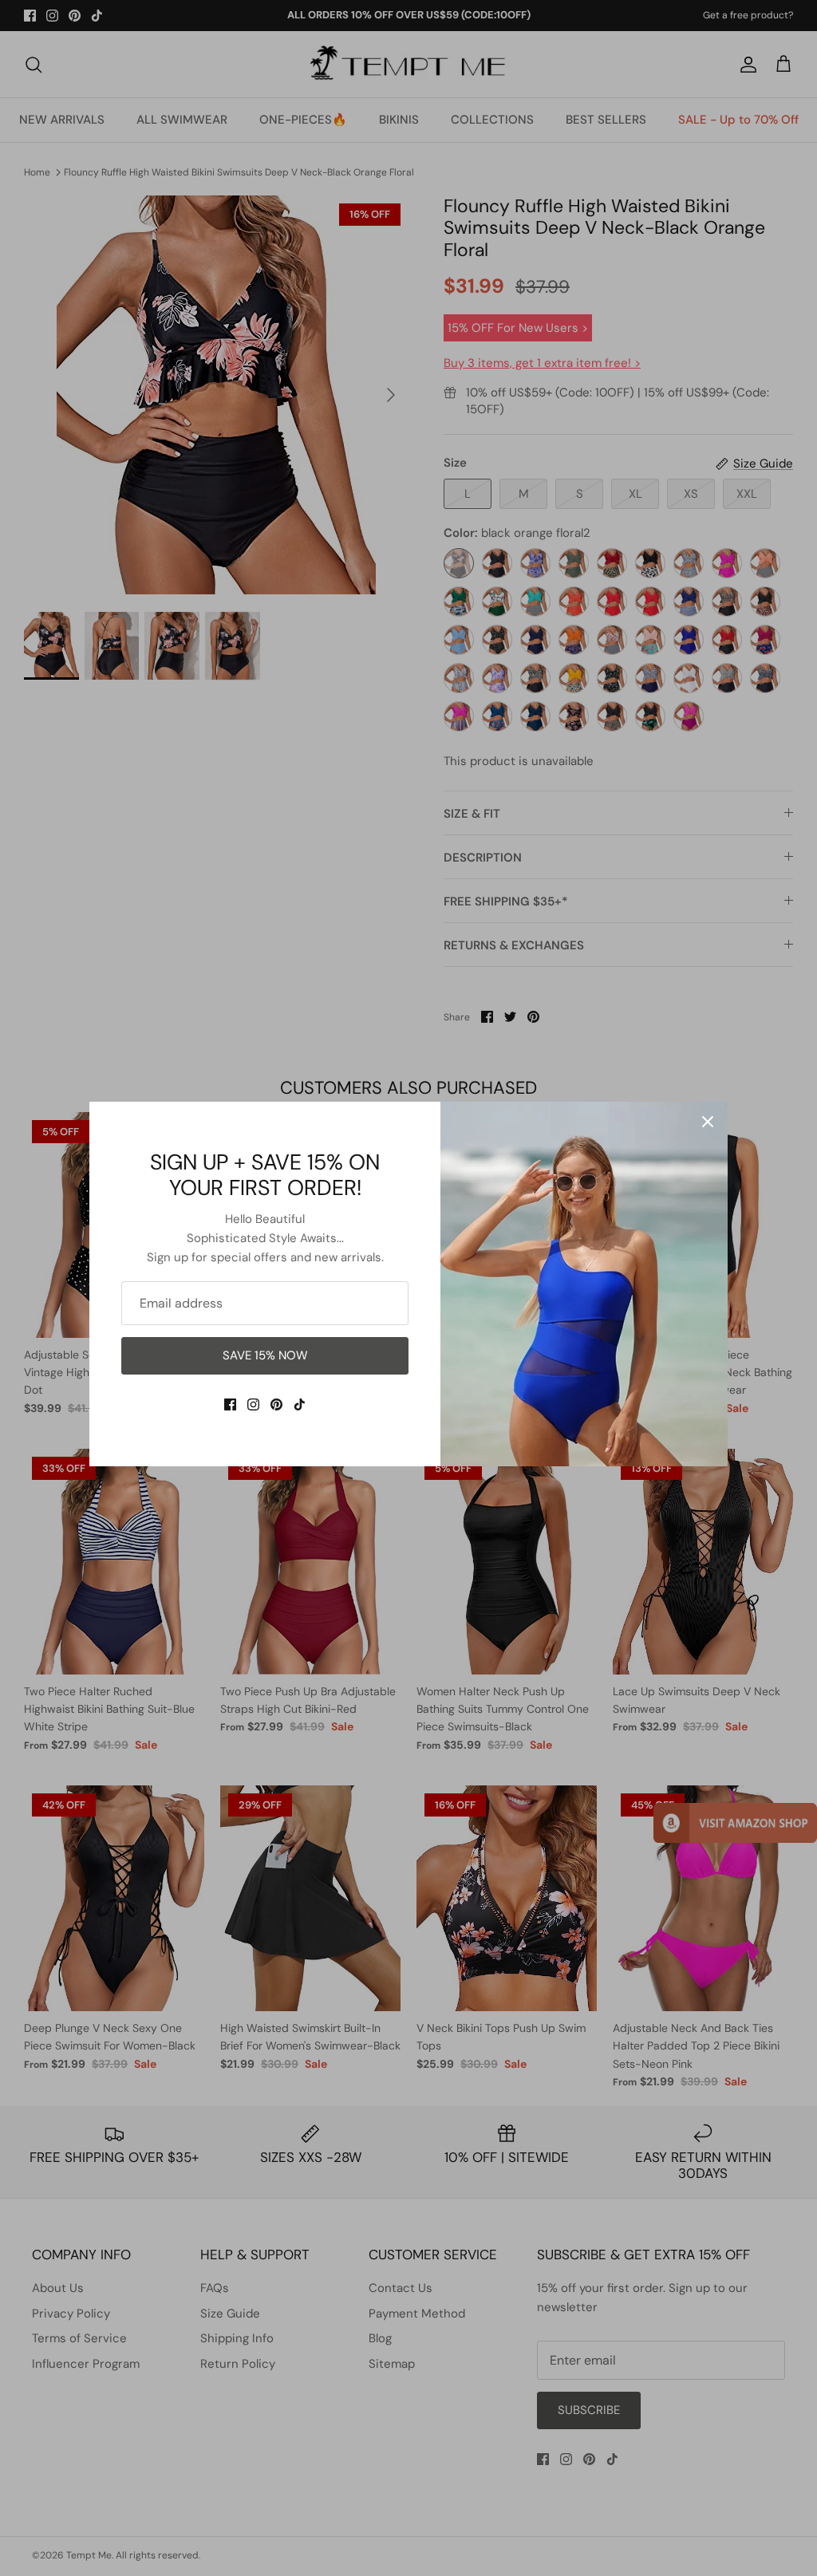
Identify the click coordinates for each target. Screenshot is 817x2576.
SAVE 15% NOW (265, 1355)
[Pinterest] (276, 1404)
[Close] (708, 1122)
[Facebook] (230, 1404)
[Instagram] (253, 1404)
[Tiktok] (300, 1404)
